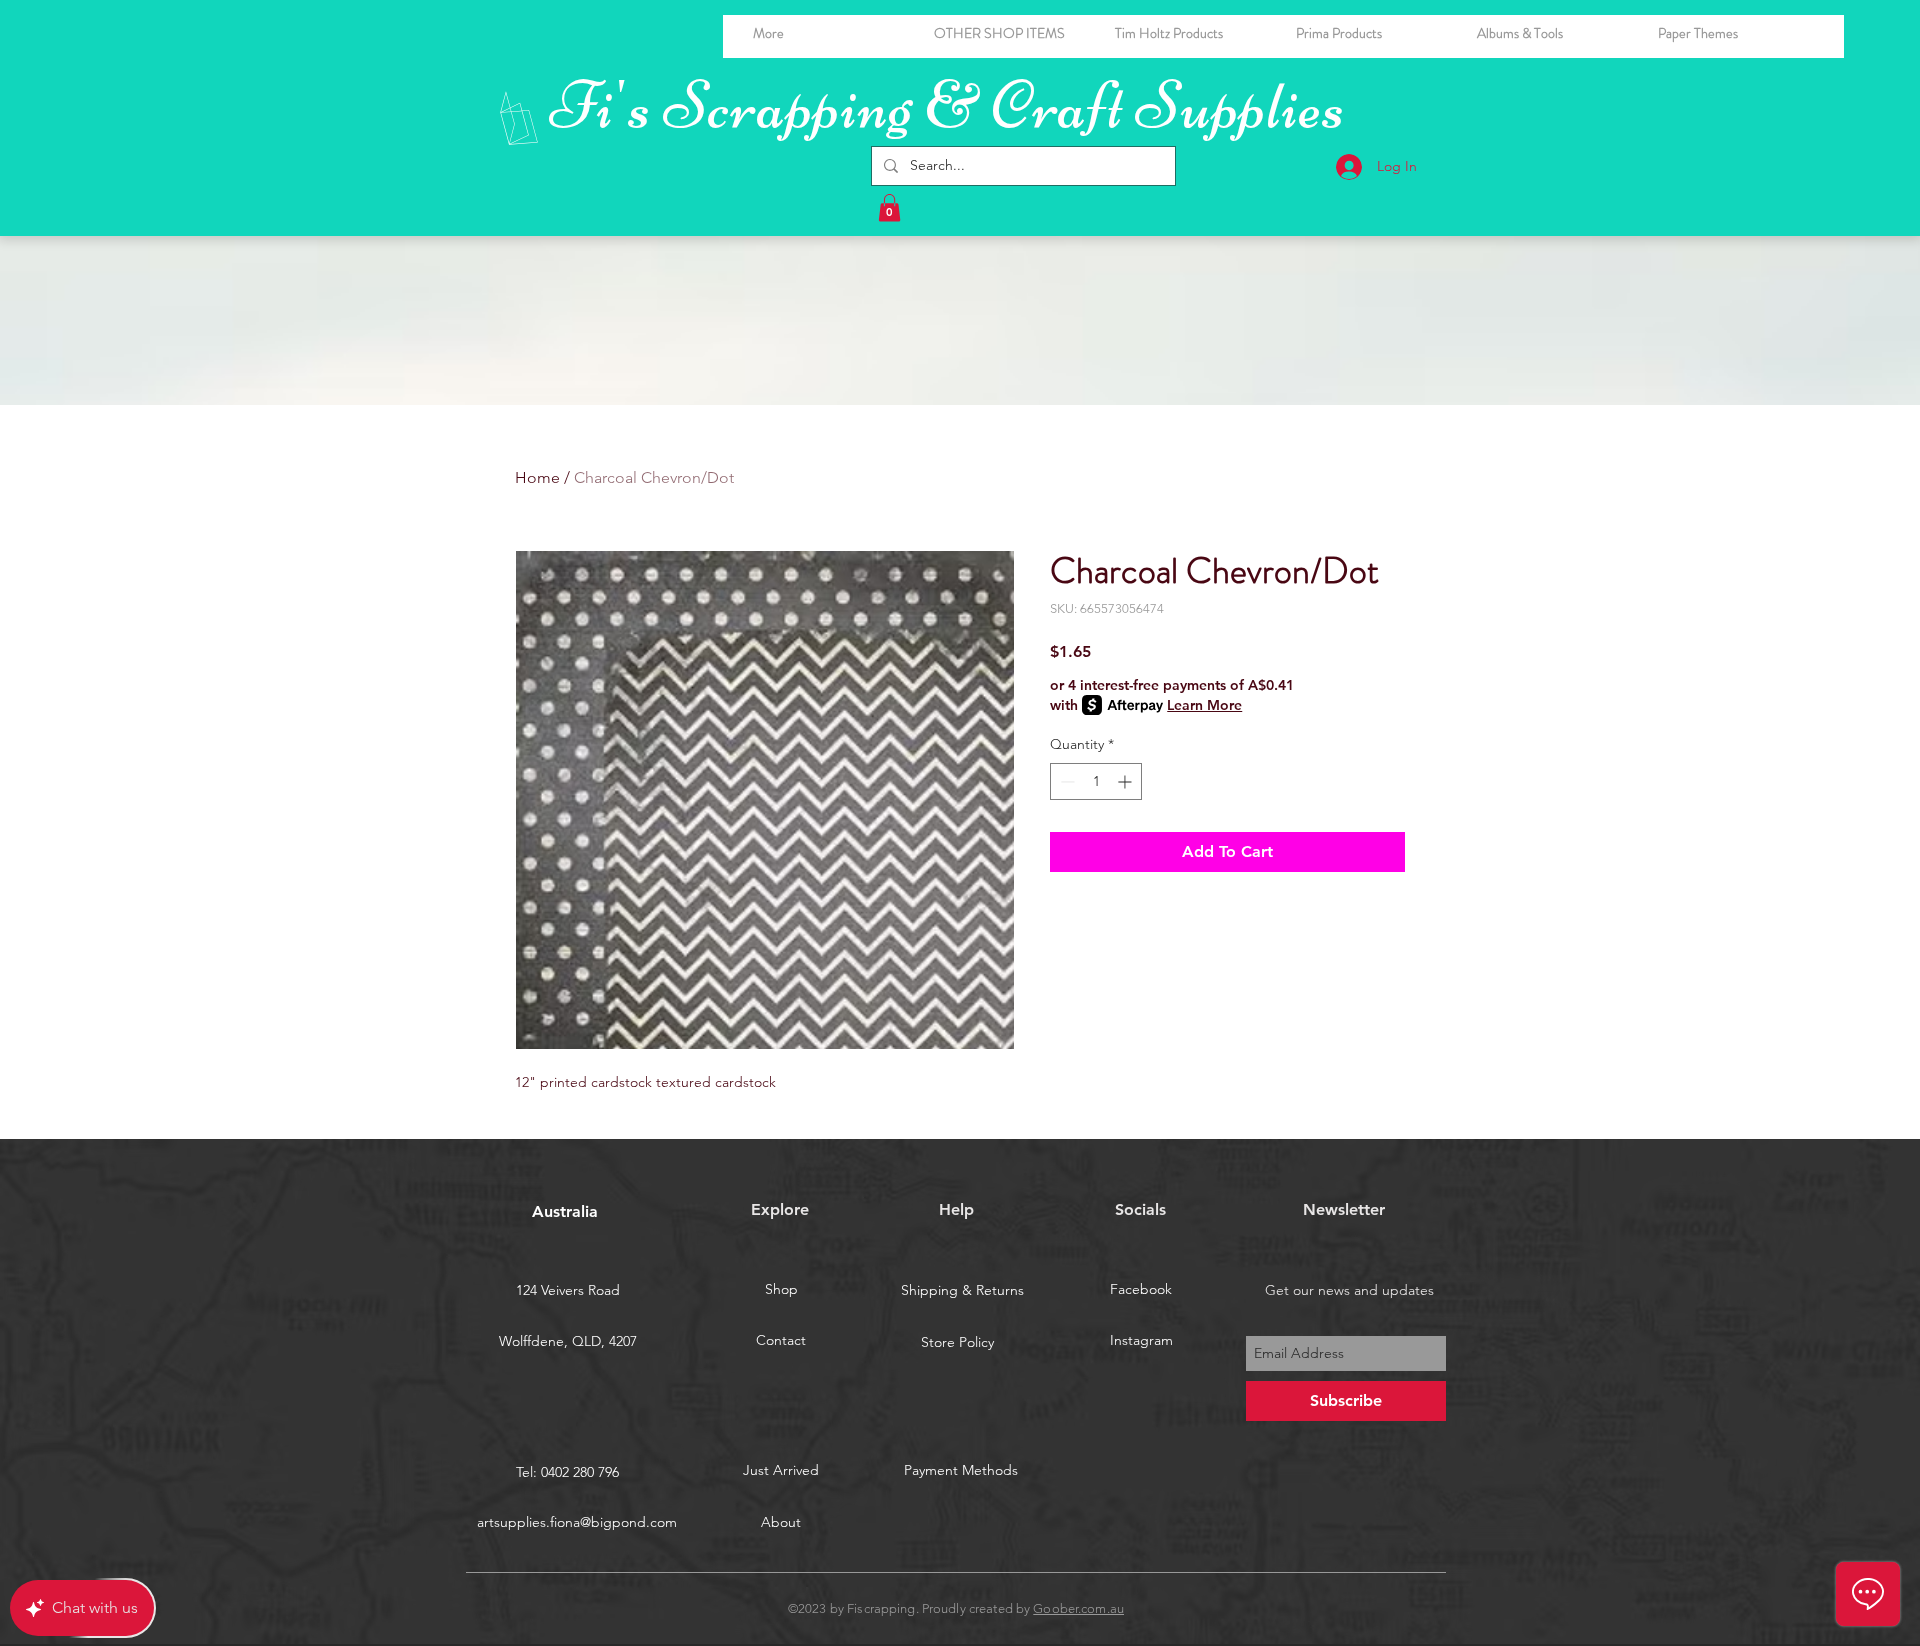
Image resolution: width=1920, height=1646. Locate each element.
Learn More (1204, 705)
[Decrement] (1065, 781)
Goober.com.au (1078, 1608)
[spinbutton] (1096, 781)
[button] (1552, 33)
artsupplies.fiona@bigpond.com (577, 1522)
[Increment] (1126, 781)
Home (537, 477)
